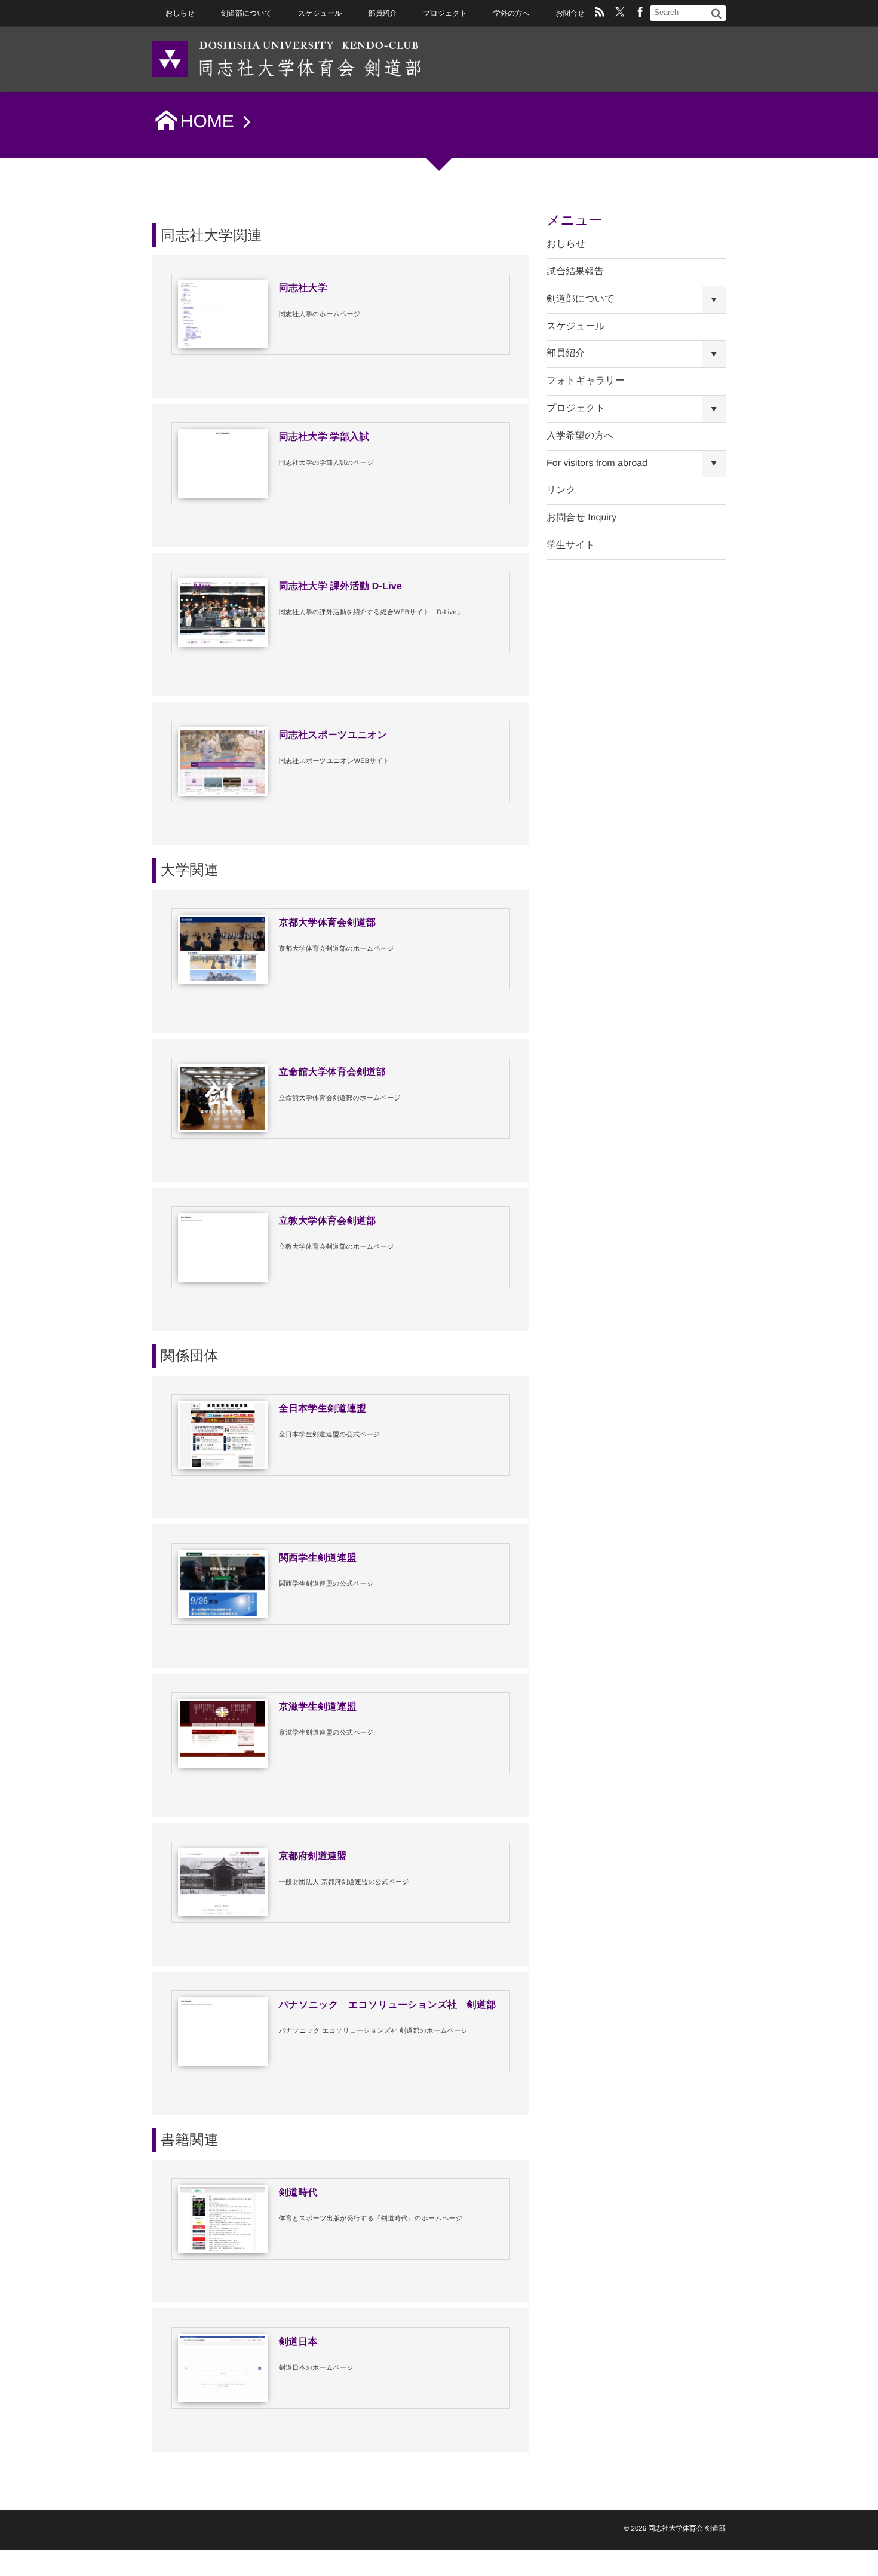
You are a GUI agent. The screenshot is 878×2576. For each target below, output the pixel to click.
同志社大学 (303, 288)
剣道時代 (298, 2193)
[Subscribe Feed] (600, 13)
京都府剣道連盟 (313, 1856)
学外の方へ (511, 13)
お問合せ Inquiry (581, 518)
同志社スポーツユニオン (333, 735)
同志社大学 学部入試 (324, 437)
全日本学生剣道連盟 (323, 1409)
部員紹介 (382, 13)
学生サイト (571, 545)
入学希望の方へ (580, 436)
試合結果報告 (575, 272)
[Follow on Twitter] (620, 13)
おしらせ (180, 13)
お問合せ (570, 13)
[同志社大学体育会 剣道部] (287, 58)
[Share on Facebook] (640, 13)
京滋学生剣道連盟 (318, 1707)
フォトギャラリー (586, 381)
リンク (561, 490)
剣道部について (246, 13)
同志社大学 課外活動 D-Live (341, 586)
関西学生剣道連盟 (318, 1558)
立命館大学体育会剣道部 (332, 1072)
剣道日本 (298, 2342)
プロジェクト (445, 13)
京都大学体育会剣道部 (328, 923)
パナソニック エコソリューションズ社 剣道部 (388, 2005)
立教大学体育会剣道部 (328, 1221)
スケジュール (320, 13)
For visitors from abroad (597, 463)
